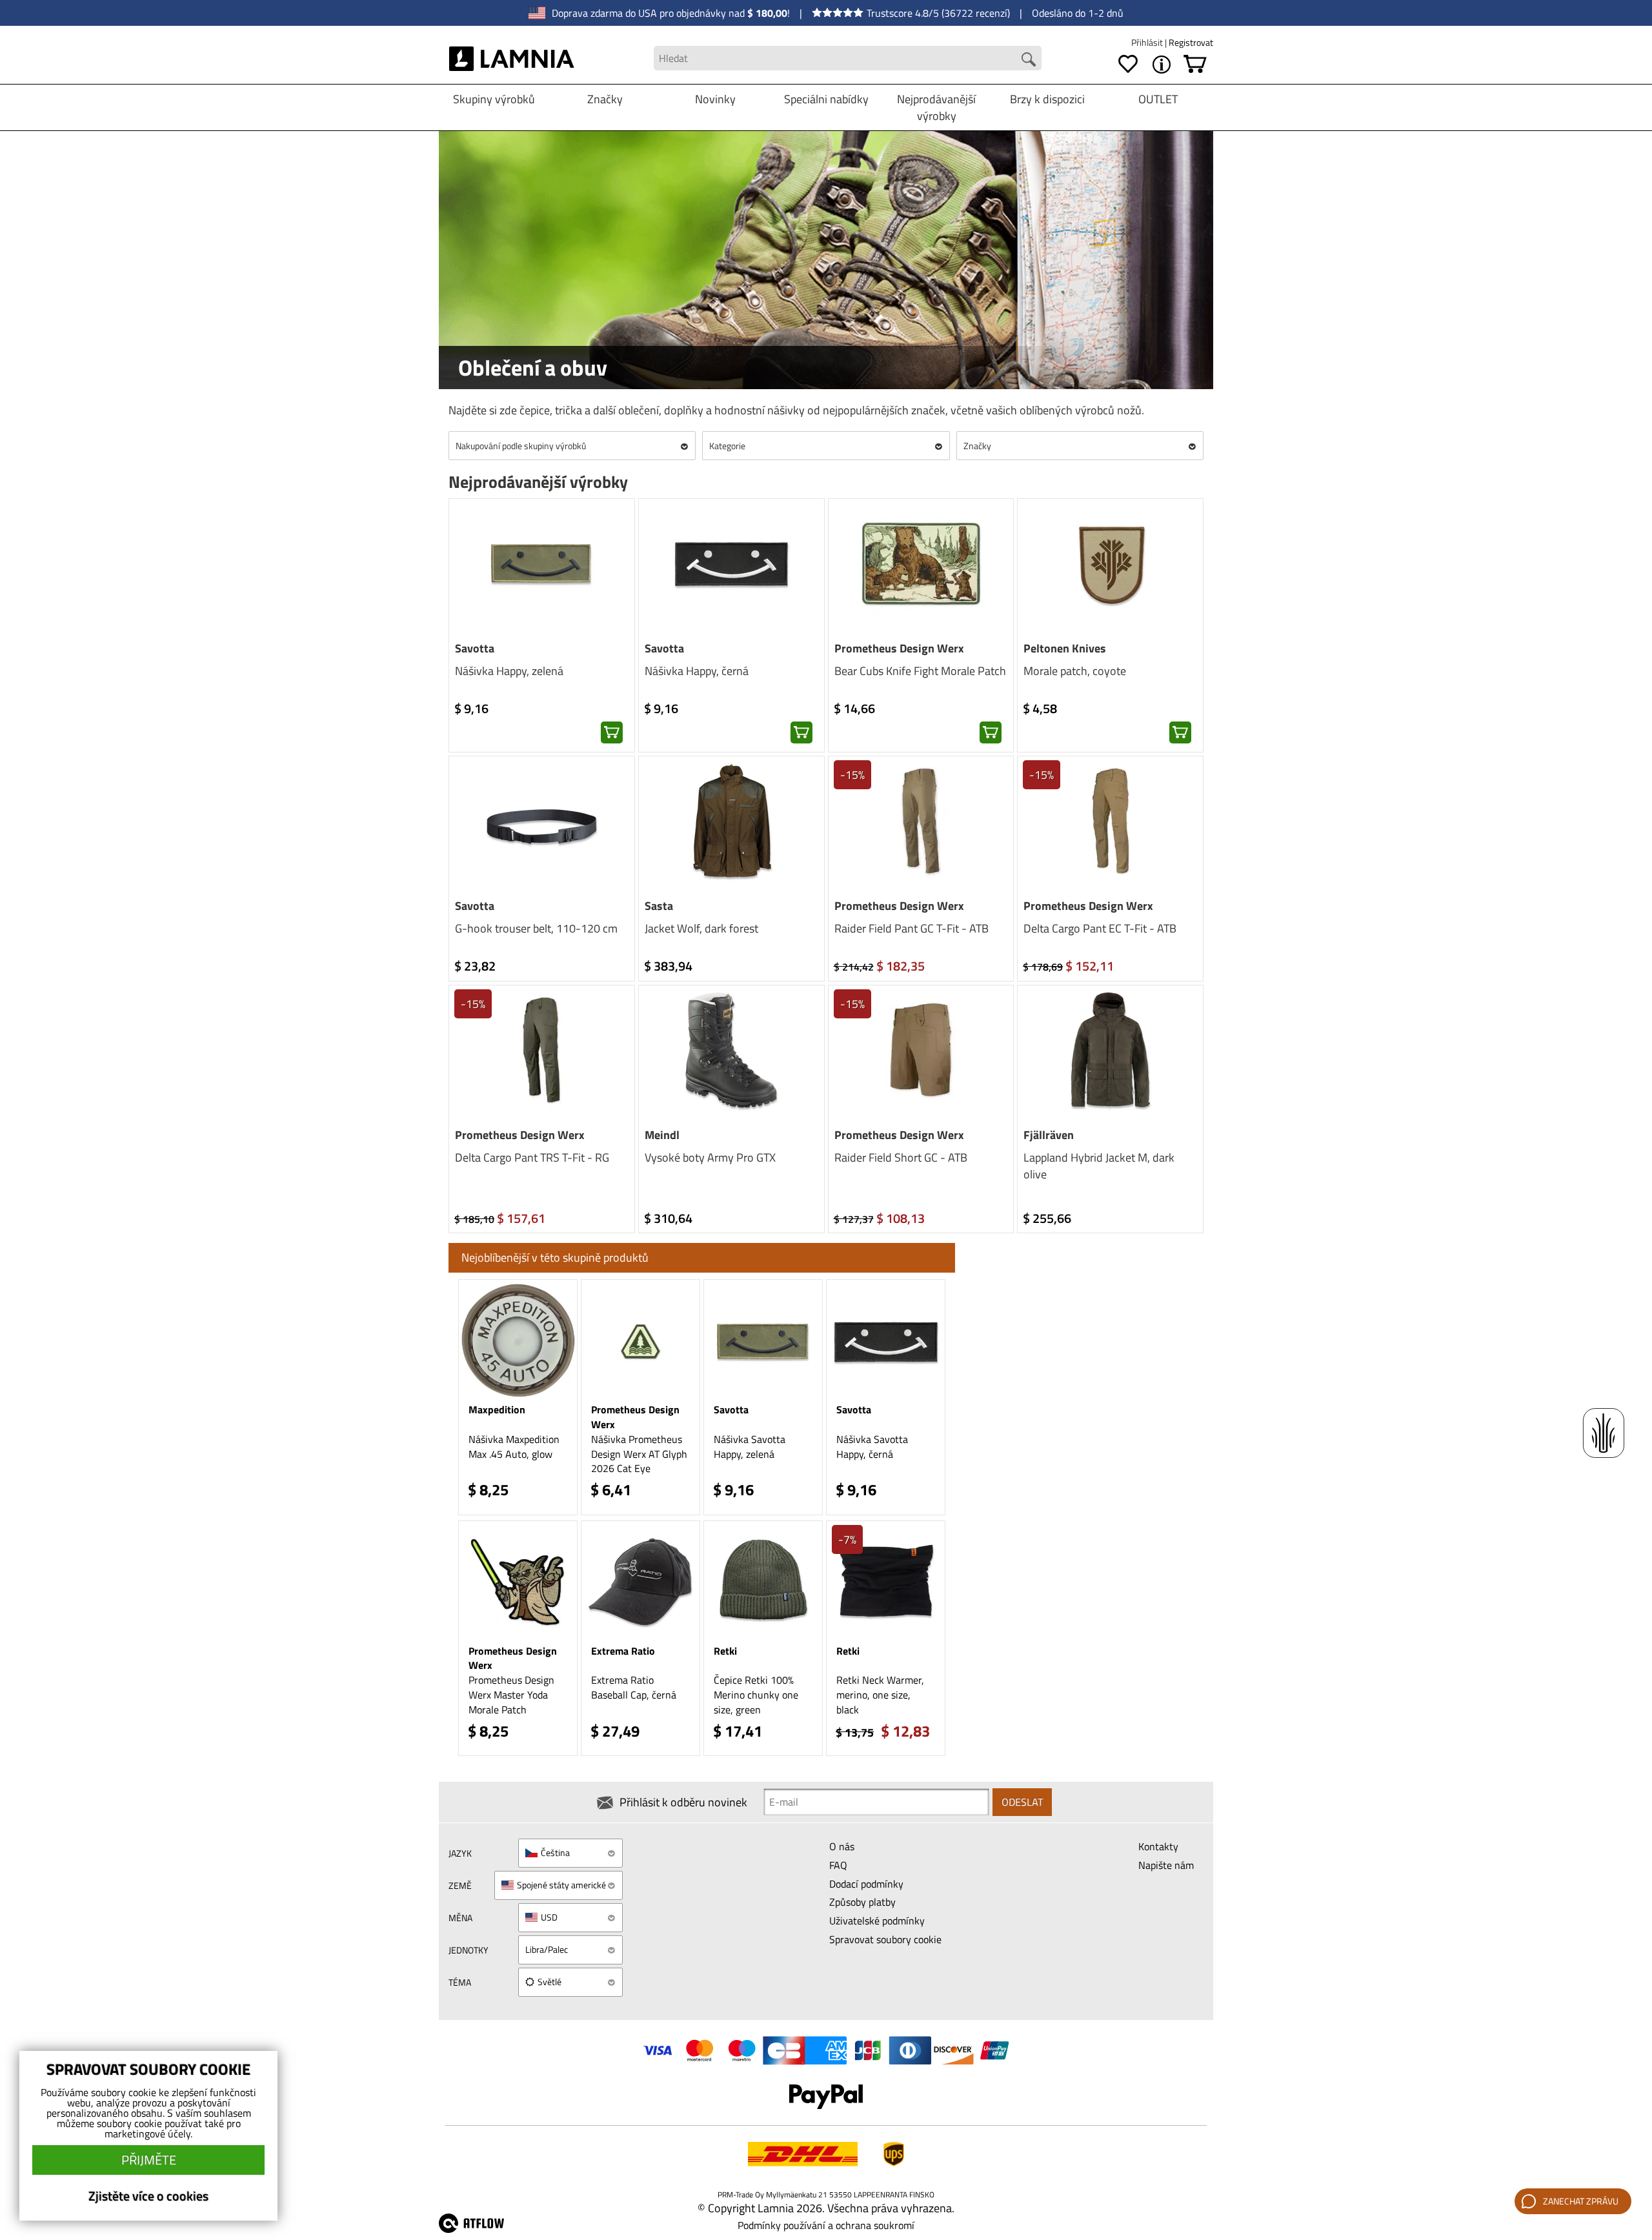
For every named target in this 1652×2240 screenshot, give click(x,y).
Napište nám (1166, 1865)
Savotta (731, 1409)
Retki (725, 1651)
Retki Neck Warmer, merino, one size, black (880, 1695)
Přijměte (149, 2160)
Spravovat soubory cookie (885, 1939)
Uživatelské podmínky (877, 1921)
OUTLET (1158, 99)
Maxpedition (497, 1409)
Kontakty (1158, 1846)
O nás (842, 1846)
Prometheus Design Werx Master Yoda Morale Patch (511, 1695)
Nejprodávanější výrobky (936, 107)
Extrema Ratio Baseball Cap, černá (634, 1687)
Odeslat (1022, 1802)
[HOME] (512, 58)
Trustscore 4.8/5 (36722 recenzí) (938, 13)
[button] (612, 732)
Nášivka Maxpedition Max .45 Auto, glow (514, 1447)
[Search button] (1029, 59)
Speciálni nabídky (826, 99)
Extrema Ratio (623, 1651)
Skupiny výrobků (494, 99)
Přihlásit (1148, 42)
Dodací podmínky (866, 1884)
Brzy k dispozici (1047, 99)
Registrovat (1191, 42)
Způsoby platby (862, 1902)
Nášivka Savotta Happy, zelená (750, 1447)
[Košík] (1195, 65)
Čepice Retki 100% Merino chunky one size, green (756, 1695)
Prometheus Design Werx (635, 1417)
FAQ (838, 1865)
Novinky (715, 99)
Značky (605, 99)
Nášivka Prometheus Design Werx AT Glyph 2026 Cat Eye (639, 1454)
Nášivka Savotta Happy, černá (872, 1447)
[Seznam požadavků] (1128, 65)
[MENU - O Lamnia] (1162, 65)
